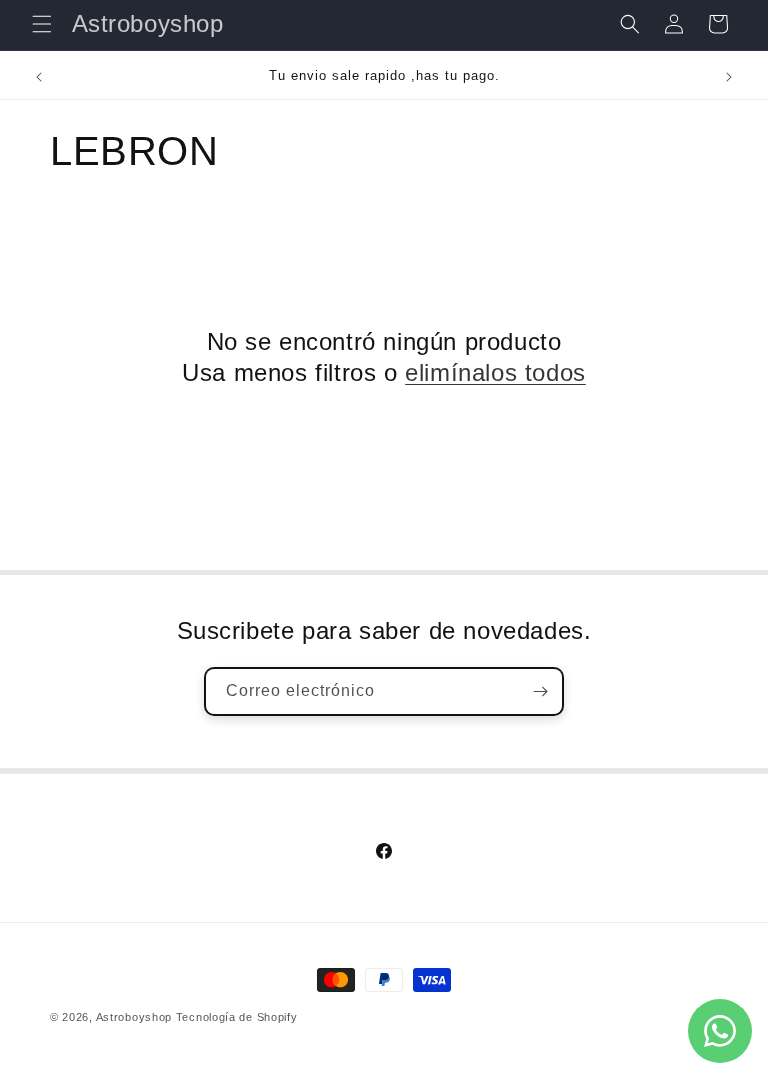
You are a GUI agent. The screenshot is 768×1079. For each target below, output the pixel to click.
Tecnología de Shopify (237, 1017)
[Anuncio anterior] (39, 77)
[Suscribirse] (540, 691)
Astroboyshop (134, 1017)
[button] (42, 24)
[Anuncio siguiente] (729, 77)
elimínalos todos (495, 372)
